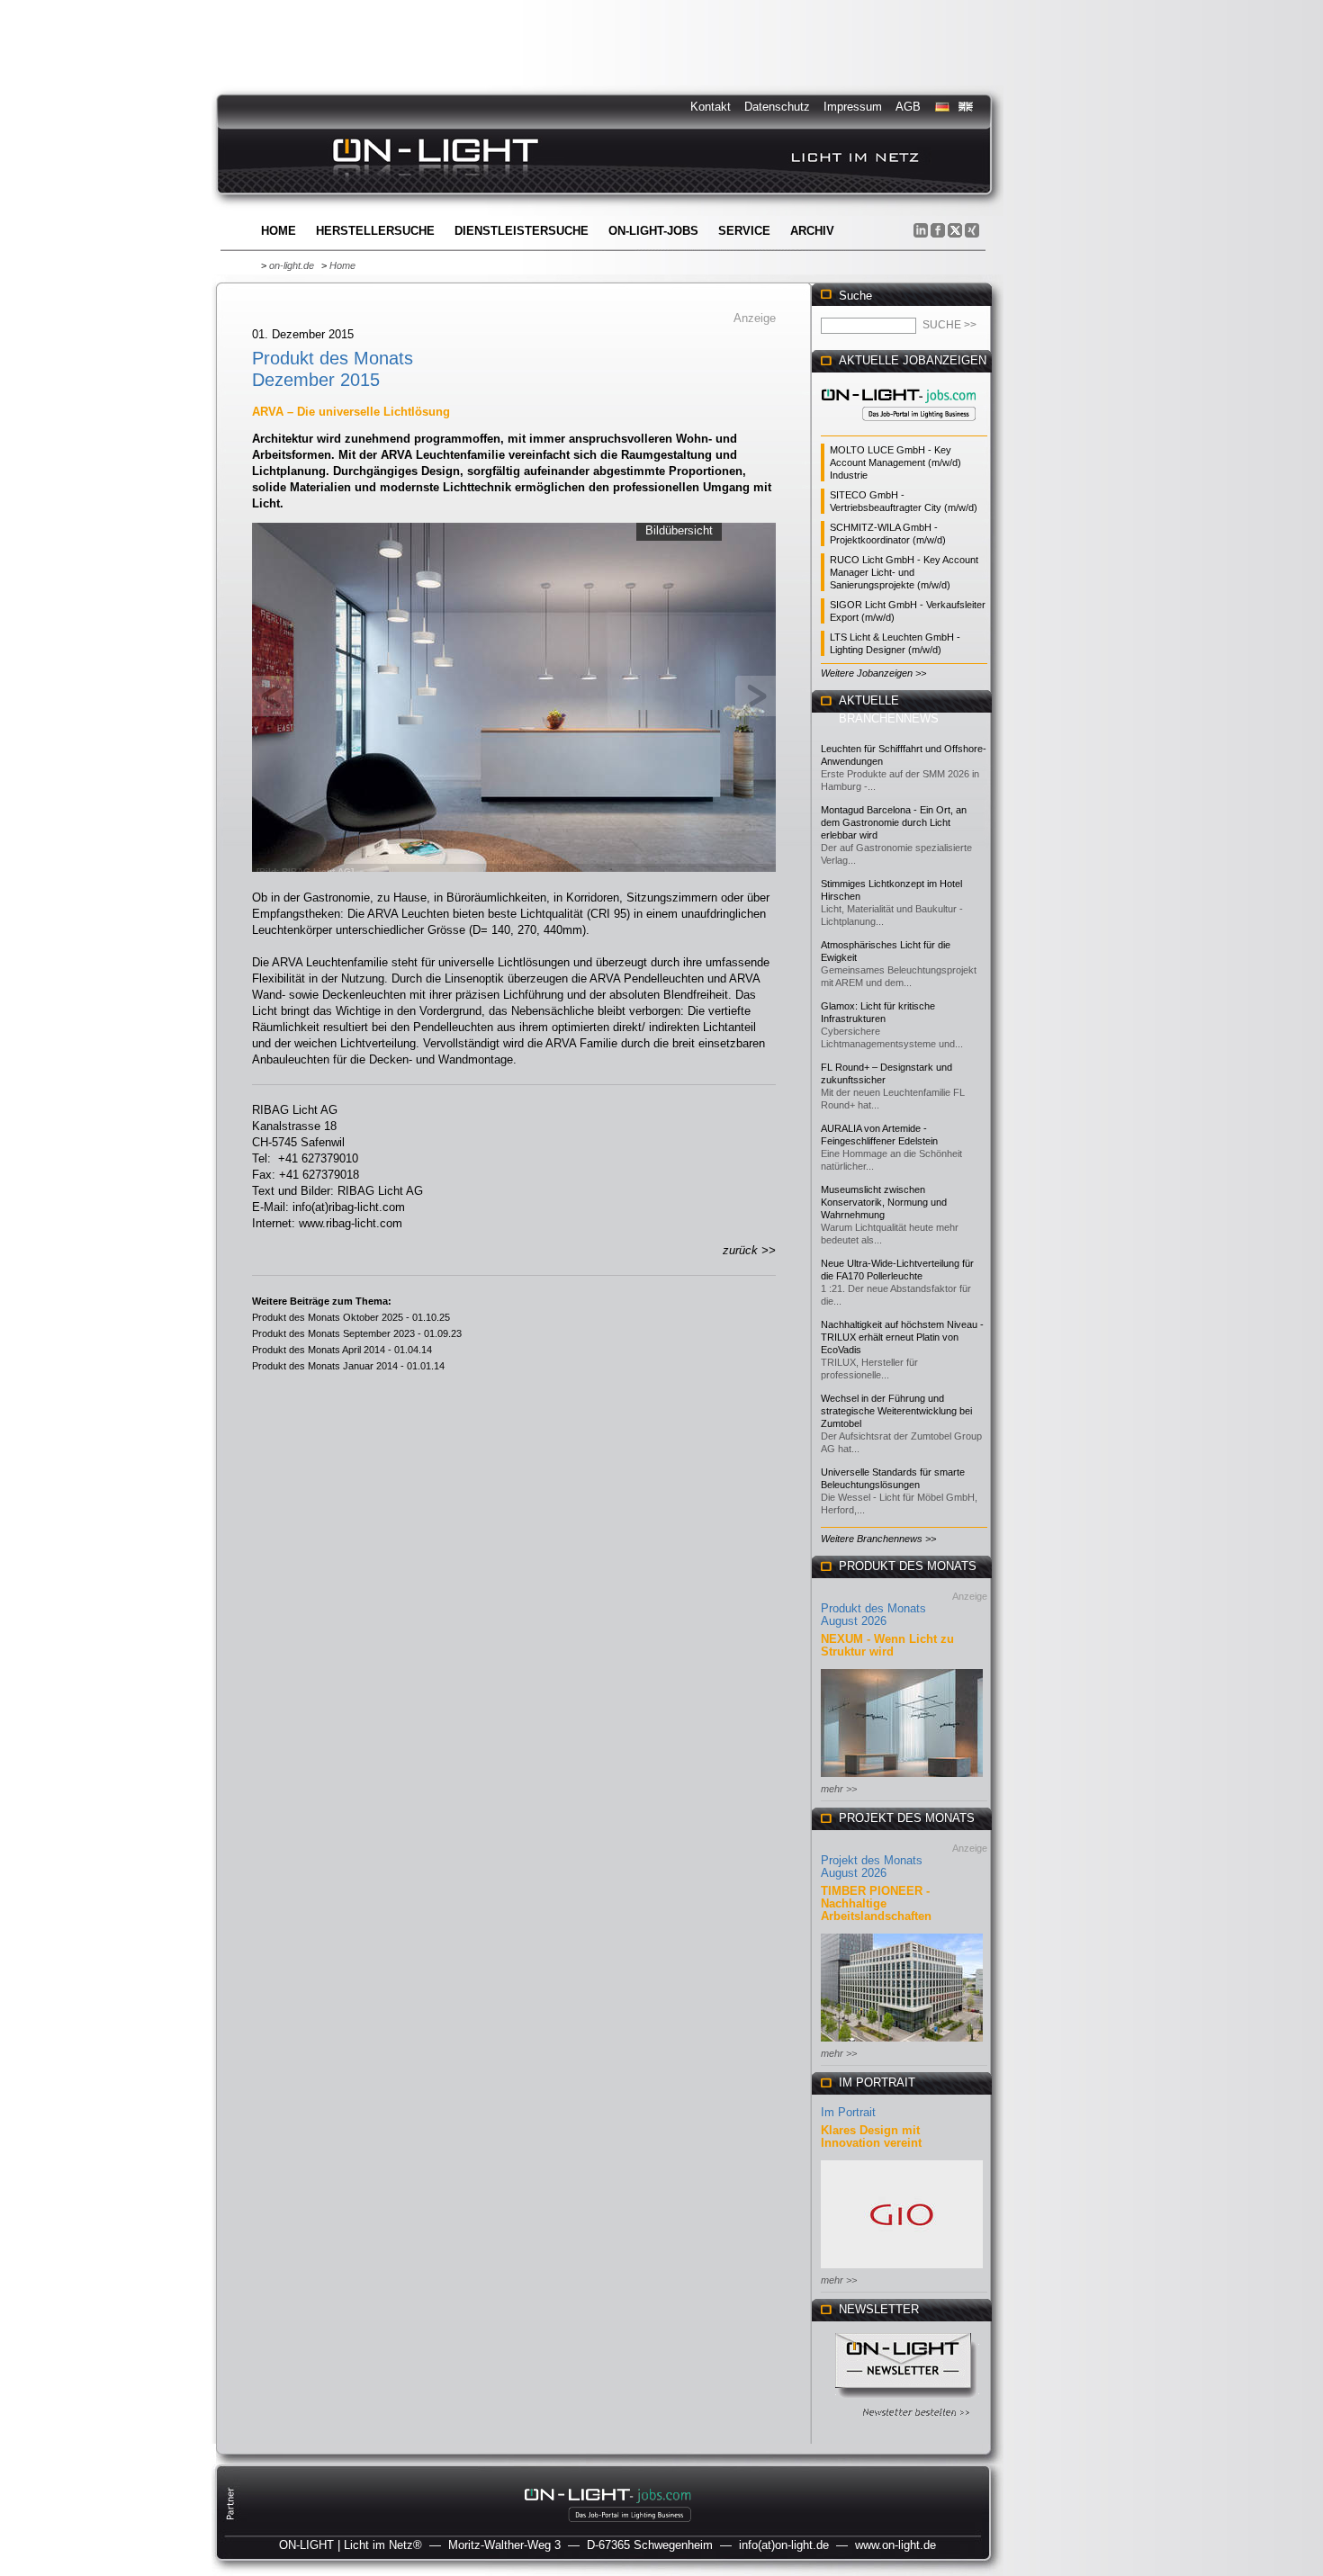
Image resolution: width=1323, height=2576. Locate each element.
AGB (908, 107)
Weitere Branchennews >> (878, 1539)
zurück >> (749, 1250)
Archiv (812, 231)
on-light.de (292, 265)
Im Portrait (848, 2112)
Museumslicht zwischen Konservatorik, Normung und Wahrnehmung (884, 1202)
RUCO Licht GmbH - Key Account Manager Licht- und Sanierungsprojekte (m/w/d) (904, 572)
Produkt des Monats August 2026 (873, 1615)
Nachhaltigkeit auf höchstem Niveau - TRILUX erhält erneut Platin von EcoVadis (902, 1337)
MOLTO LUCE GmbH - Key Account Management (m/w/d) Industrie (895, 462)
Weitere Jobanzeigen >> (873, 673)
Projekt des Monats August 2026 (872, 1867)
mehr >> (839, 1789)
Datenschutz (777, 107)
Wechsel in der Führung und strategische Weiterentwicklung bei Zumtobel (896, 1411)
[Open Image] (514, 696)
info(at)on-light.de (784, 2545)
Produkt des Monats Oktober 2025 (328, 1317)
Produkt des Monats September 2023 (333, 1333)
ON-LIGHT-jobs (653, 231)
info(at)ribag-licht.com (349, 1207)
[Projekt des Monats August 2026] (902, 2043)
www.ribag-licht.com (351, 1223)
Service (744, 231)
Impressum (853, 107)
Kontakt (711, 107)
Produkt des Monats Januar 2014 (325, 1366)
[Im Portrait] (902, 2270)
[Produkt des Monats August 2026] (902, 1778)
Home (279, 231)
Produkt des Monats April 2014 (319, 1350)
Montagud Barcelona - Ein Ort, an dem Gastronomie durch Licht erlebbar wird (894, 822)
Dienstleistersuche (522, 231)
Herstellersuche (375, 231)
